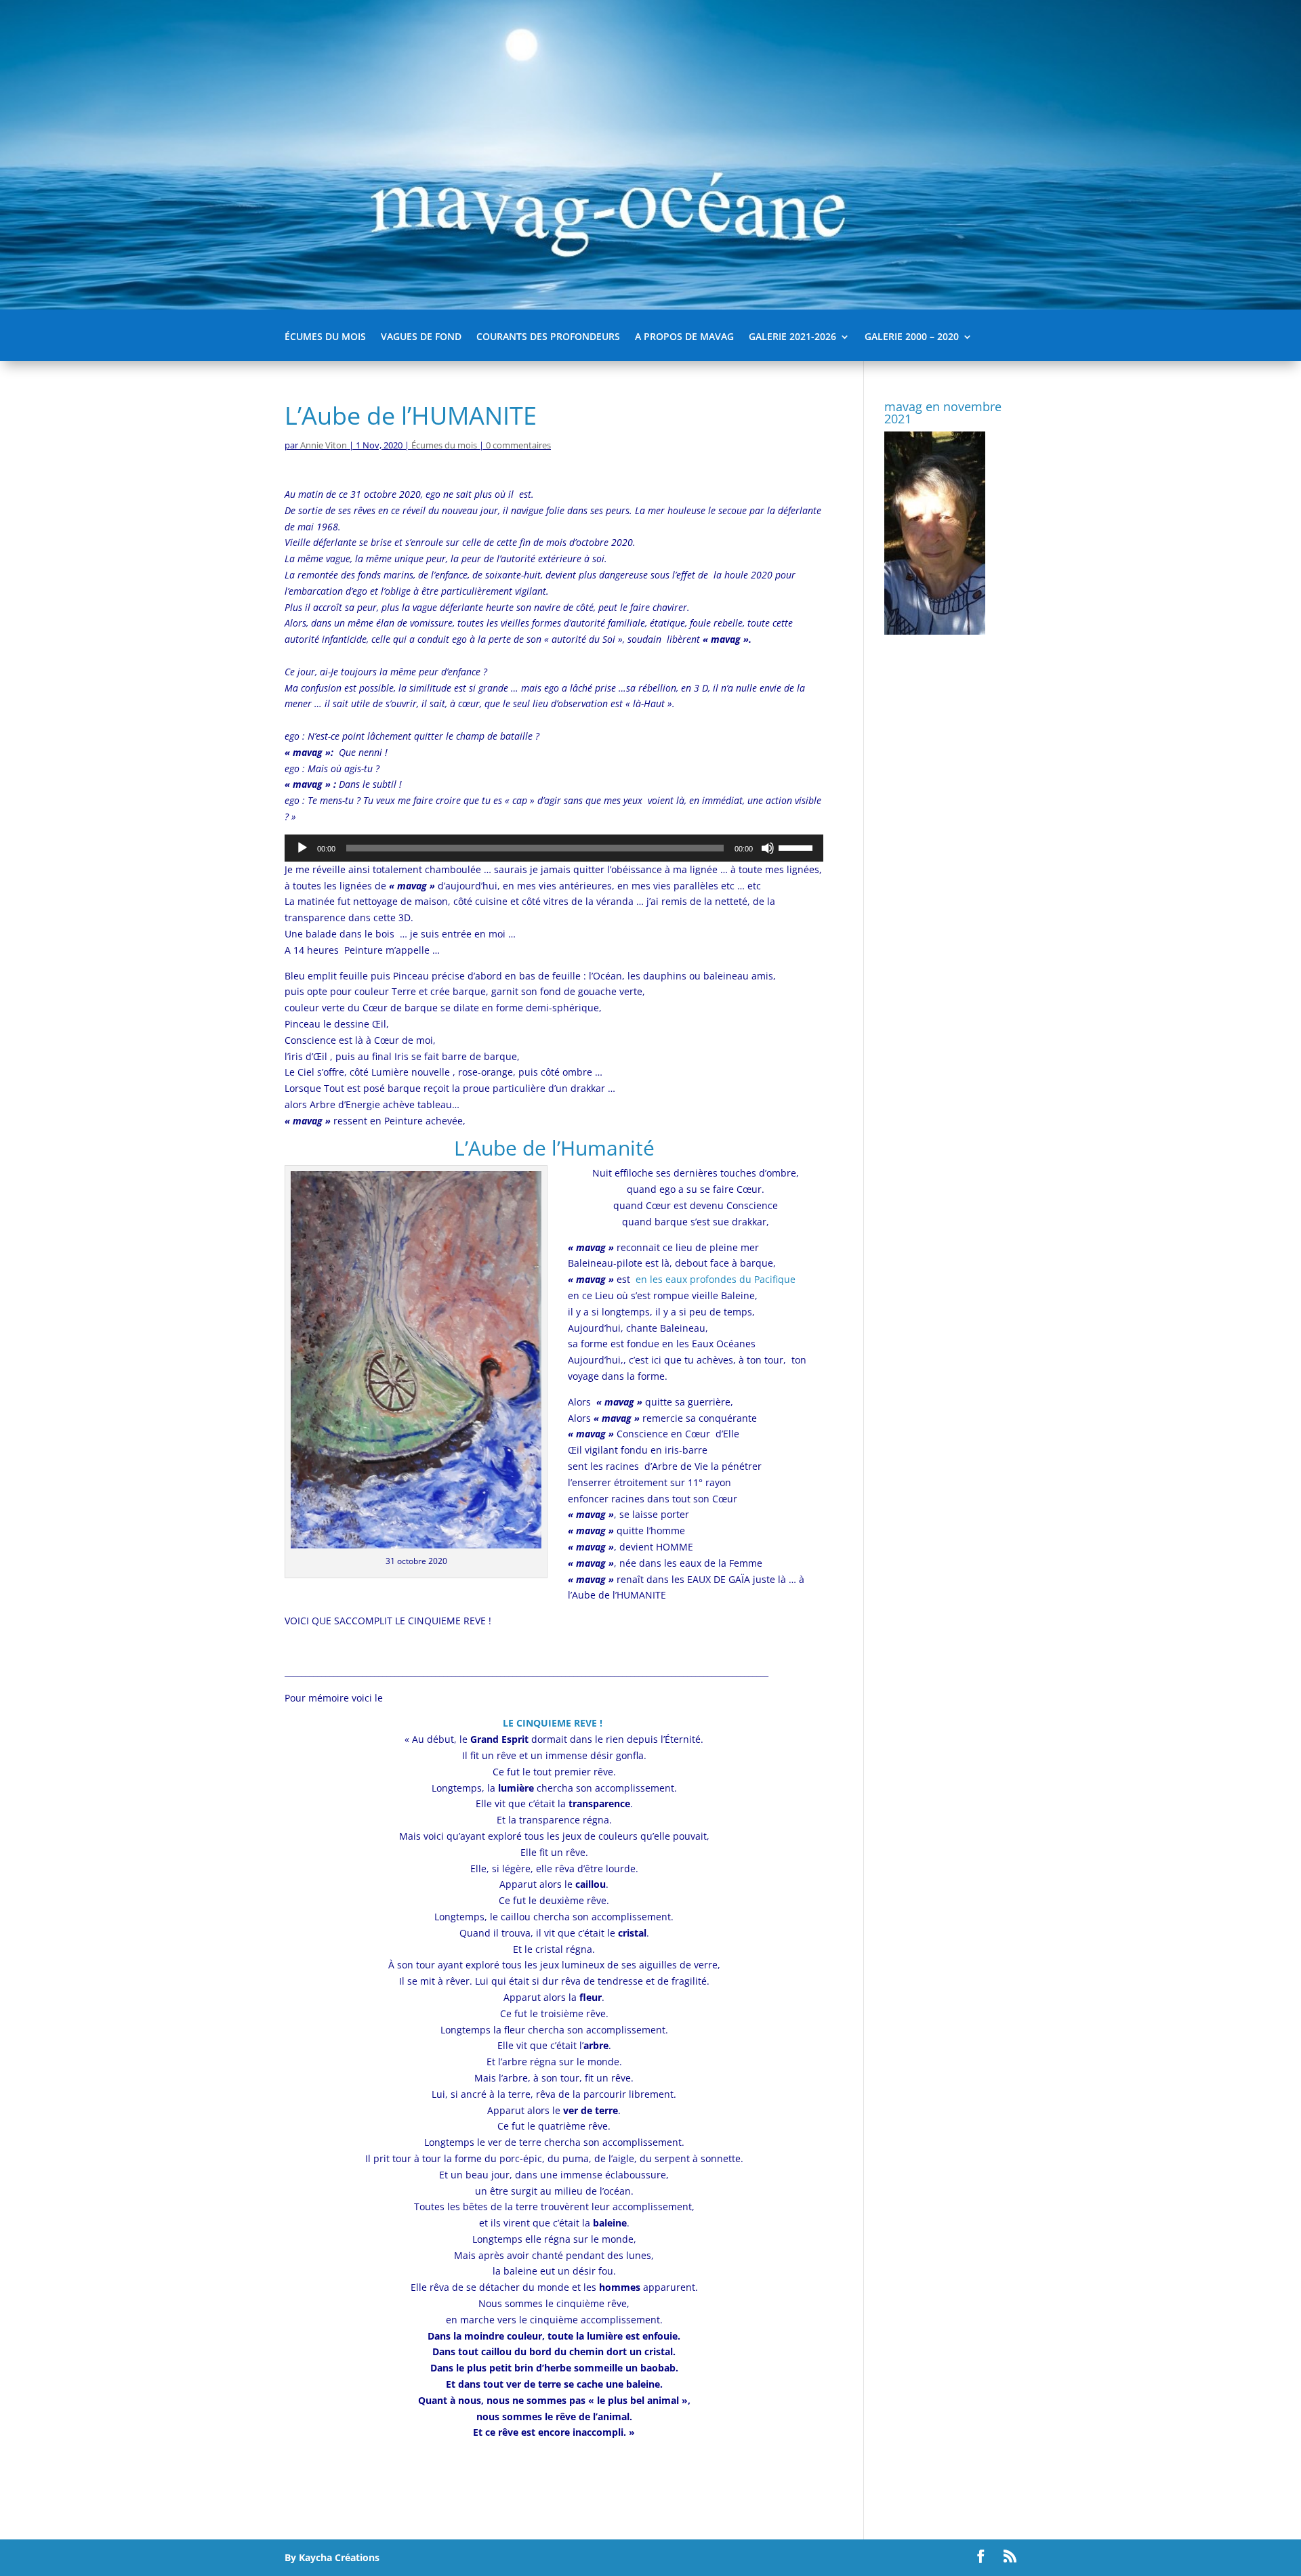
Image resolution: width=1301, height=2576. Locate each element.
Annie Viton (324, 445)
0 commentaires (518, 445)
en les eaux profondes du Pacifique (714, 1279)
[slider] (798, 847)
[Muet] (768, 848)
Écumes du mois (325, 337)
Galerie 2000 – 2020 (912, 337)
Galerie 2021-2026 (792, 337)
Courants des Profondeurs (548, 337)
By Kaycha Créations (332, 2557)
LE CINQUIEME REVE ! (554, 1723)
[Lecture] (302, 848)
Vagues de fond (421, 337)
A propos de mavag (684, 337)
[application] (554, 848)
